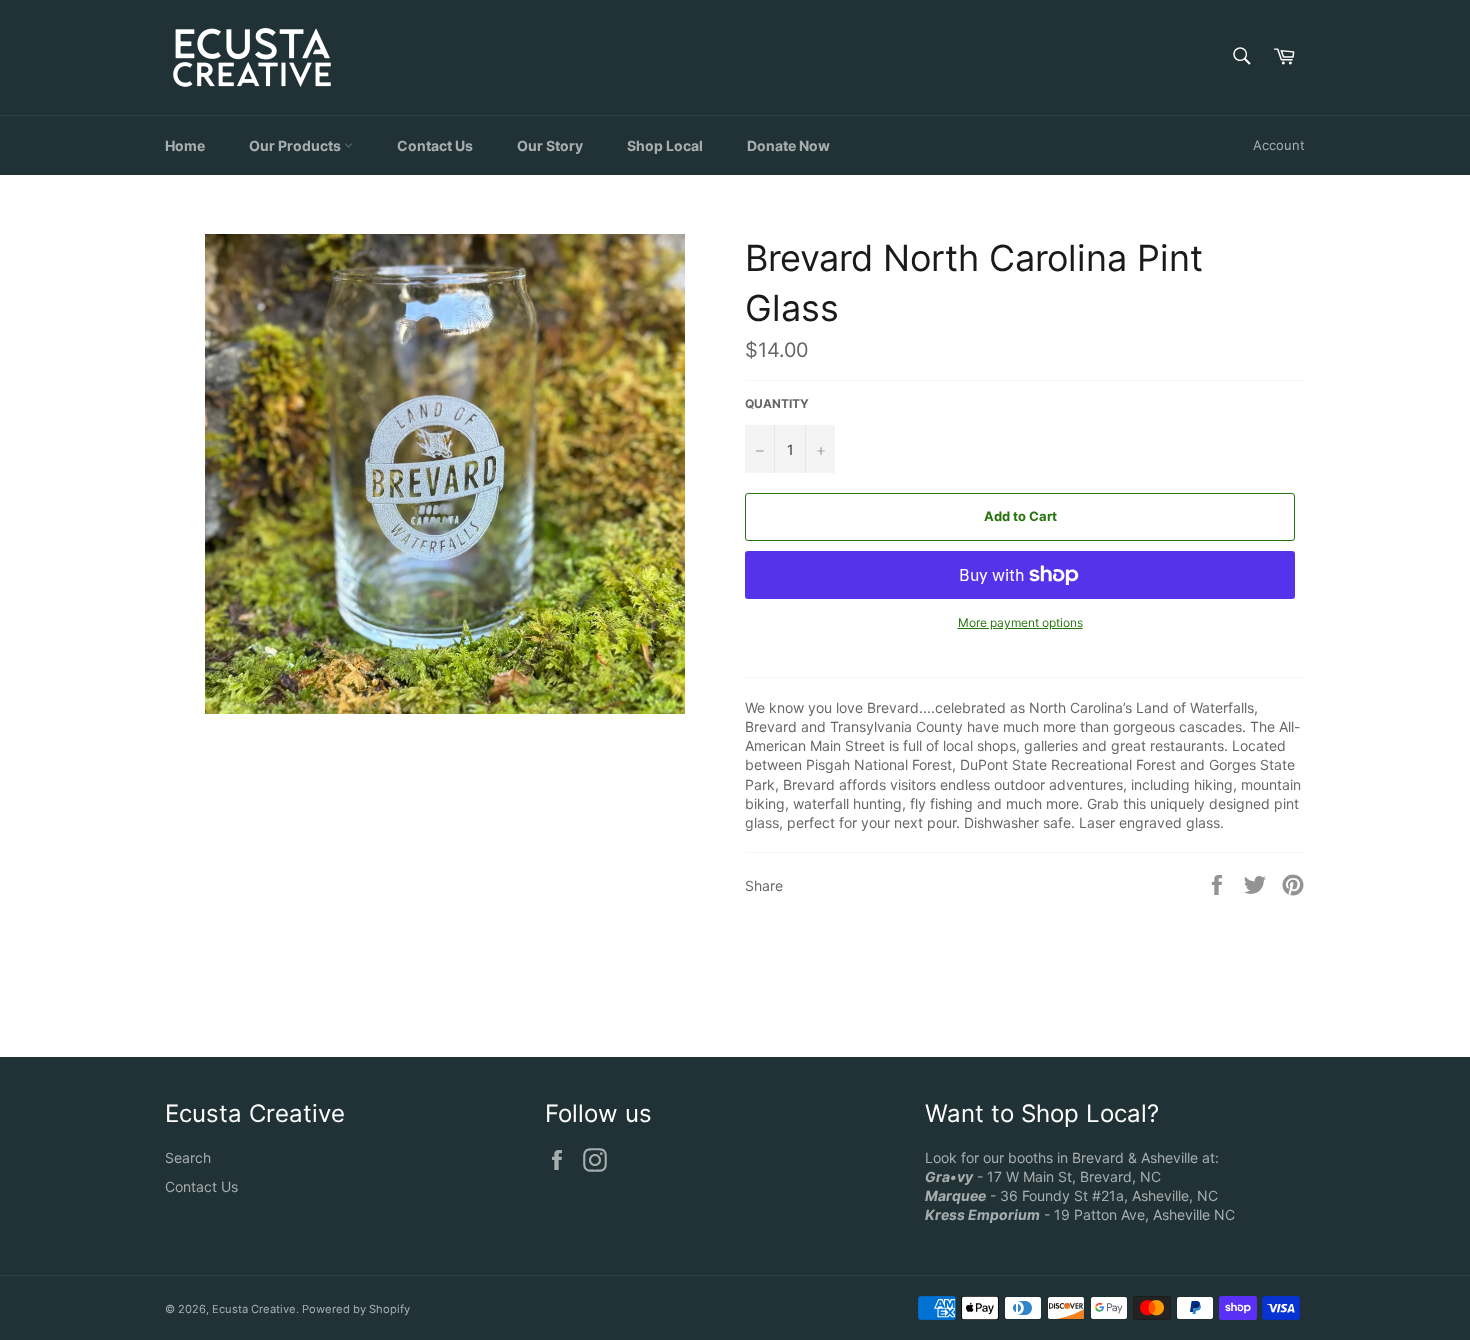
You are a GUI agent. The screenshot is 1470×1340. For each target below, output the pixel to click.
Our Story (550, 145)
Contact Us (435, 145)
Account (1279, 145)
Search (188, 1157)
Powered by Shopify (356, 1309)
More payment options (1020, 622)
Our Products (296, 145)
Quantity (777, 403)
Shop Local (665, 145)
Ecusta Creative (254, 1309)
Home (185, 145)
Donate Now (788, 145)
